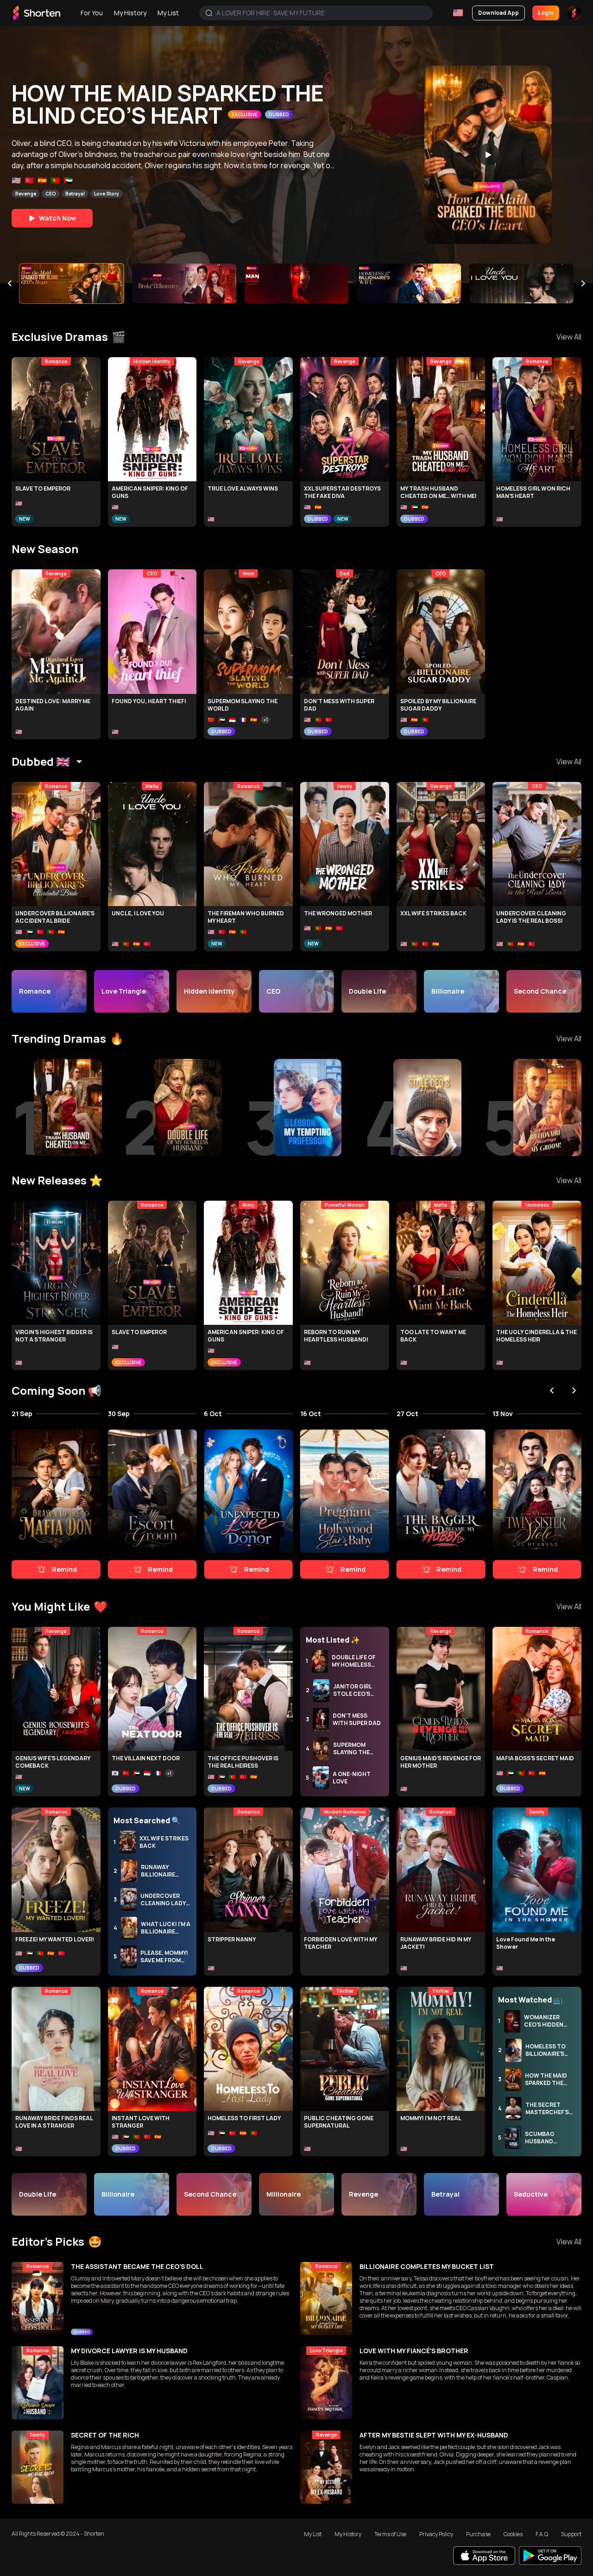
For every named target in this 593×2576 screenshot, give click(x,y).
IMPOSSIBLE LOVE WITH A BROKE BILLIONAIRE (148, 104)
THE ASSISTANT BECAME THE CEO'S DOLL (137, 2266)
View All (569, 337)
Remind (64, 1569)
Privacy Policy (436, 2534)
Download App (498, 13)
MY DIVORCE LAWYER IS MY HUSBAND (129, 2351)
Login (546, 13)
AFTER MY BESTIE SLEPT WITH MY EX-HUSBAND (434, 2435)
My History (130, 13)
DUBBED (318, 519)
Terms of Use (390, 2534)
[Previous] (10, 283)
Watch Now (57, 218)
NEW (25, 519)
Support (571, 2534)
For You (92, 13)
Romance (68, 194)
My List (168, 13)
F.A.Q (542, 2534)
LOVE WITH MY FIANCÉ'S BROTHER (414, 2351)
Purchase (478, 2534)
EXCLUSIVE (244, 114)
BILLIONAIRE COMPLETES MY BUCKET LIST (427, 2266)
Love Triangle (32, 194)
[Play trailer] (488, 154)
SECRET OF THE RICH (105, 2435)
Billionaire (101, 194)
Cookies (513, 2534)
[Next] (583, 283)
